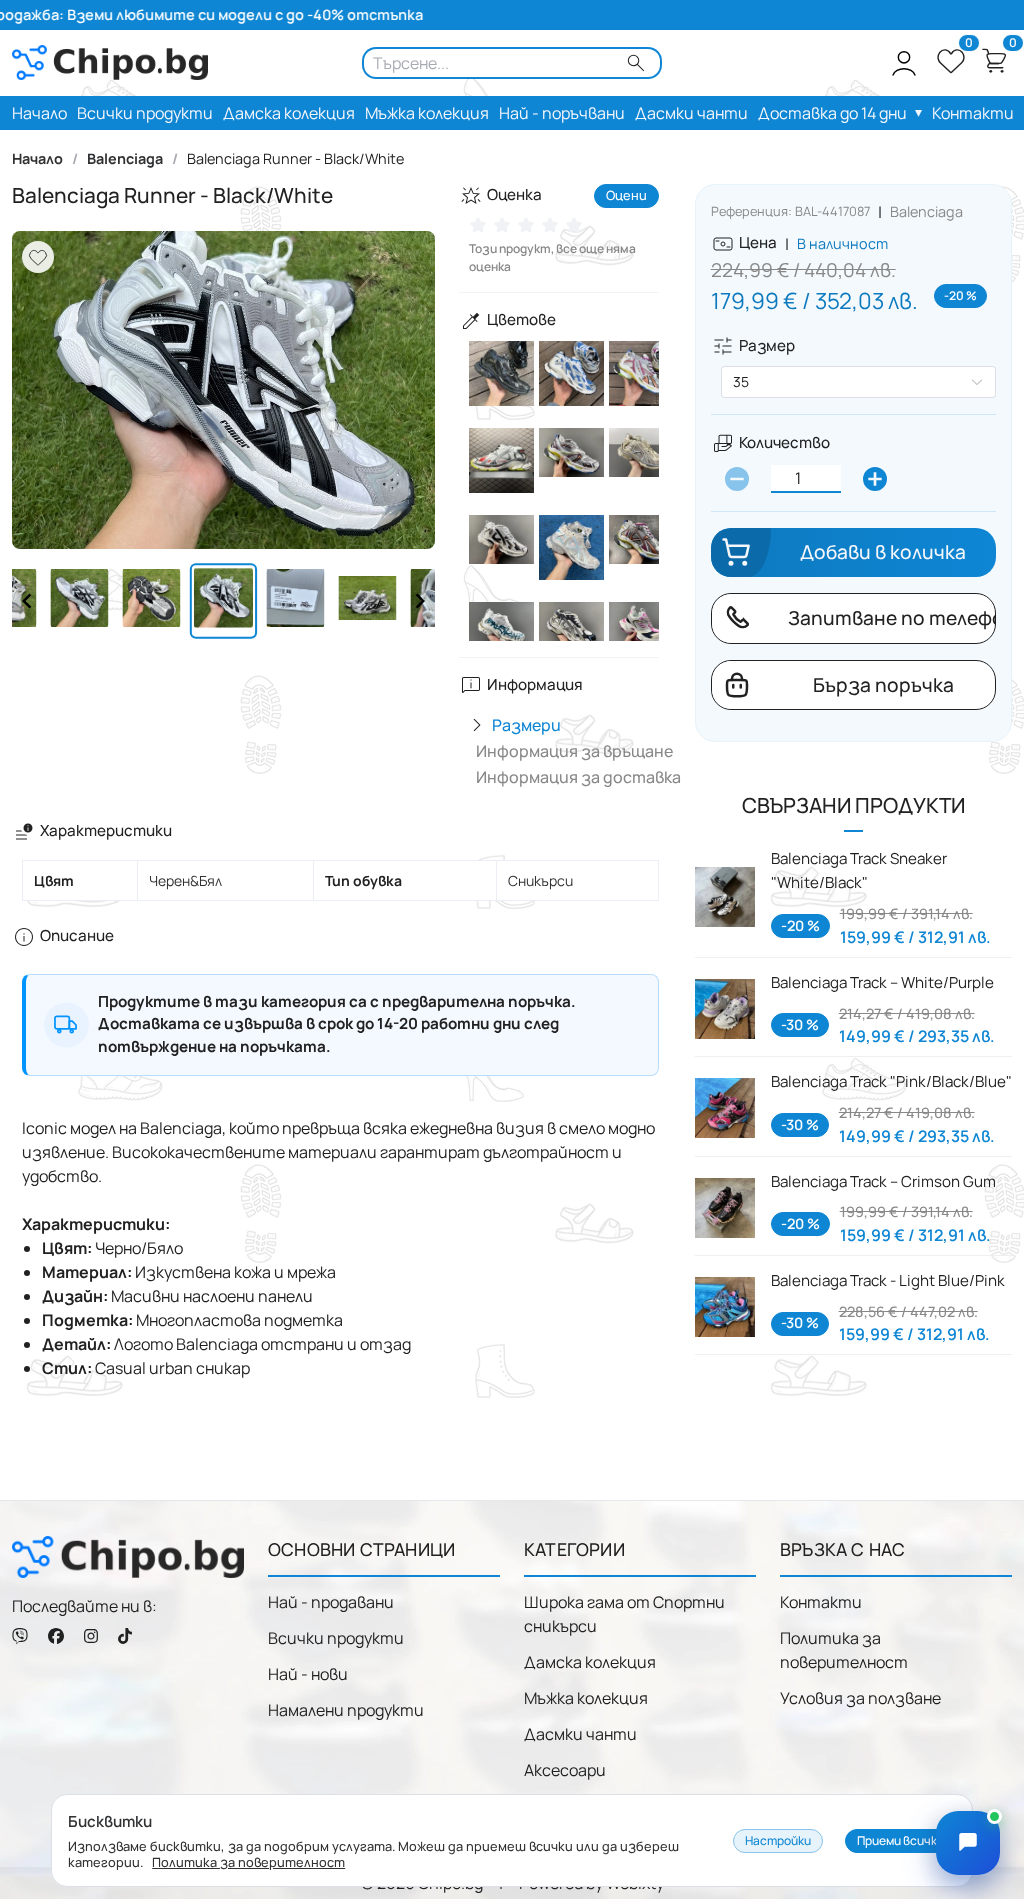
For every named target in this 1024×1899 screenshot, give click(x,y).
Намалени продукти (346, 1710)
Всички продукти (336, 1638)
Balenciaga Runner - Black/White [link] (295, 159)
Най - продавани (331, 1602)
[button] (904, 63)
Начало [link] (37, 159)
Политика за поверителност (844, 1650)
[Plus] (875, 479)
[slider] (529, 225)
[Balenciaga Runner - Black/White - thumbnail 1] (223, 600)
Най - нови (308, 1674)
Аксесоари (565, 1770)
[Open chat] (968, 1843)
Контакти (821, 1602)
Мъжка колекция (586, 1698)
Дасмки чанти (580, 1734)
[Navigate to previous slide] (27, 601)
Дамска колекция (590, 1662)
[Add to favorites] (38, 257)
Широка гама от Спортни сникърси (624, 1614)
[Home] (128, 1556)
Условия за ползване (860, 1698)
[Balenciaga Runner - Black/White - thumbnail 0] (151, 601)
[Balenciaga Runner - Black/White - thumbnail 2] (296, 601)
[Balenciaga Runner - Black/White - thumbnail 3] (368, 601)
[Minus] (737, 479)
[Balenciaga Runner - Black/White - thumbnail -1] (79, 601)
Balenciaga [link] (125, 159)
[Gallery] (223, 389)
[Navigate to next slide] (420, 601)
